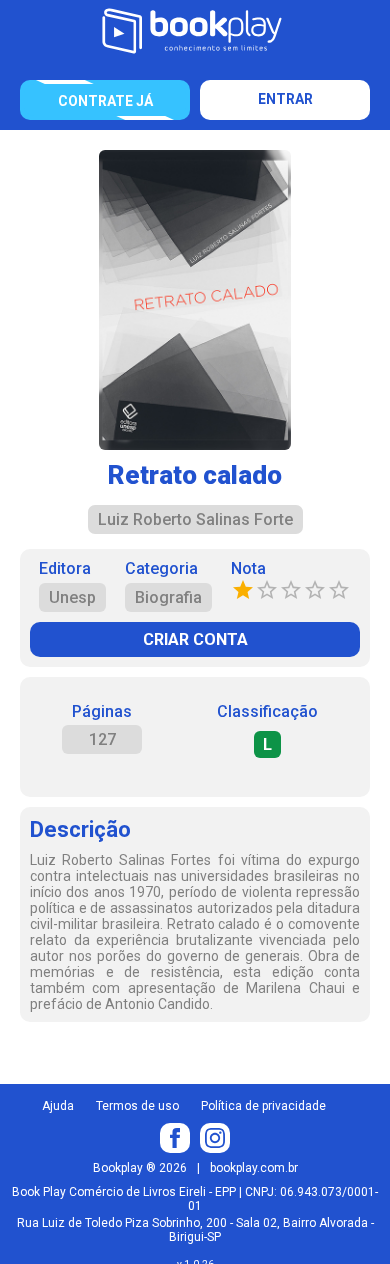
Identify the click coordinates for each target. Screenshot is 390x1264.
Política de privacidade (263, 1106)
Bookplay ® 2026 (140, 1168)
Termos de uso (137, 1106)
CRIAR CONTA (195, 639)
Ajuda (58, 1106)
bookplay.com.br (254, 1168)
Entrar (285, 99)
